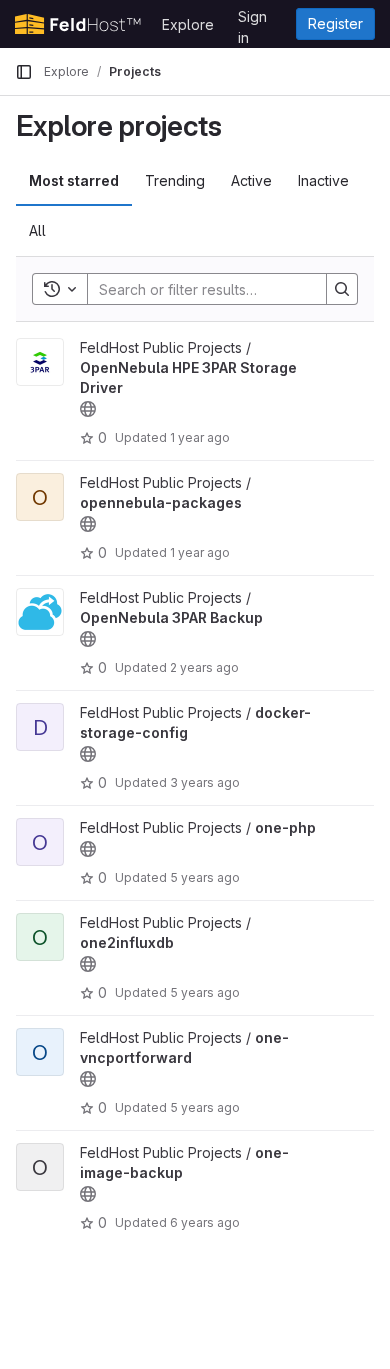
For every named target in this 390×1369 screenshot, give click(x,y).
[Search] (342, 289)
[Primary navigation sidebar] (24, 72)
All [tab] (37, 230)
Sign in (252, 20)
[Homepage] (78, 24)
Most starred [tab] (74, 180)
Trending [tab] (175, 180)
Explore (188, 24)
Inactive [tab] (323, 180)
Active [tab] (251, 180)
